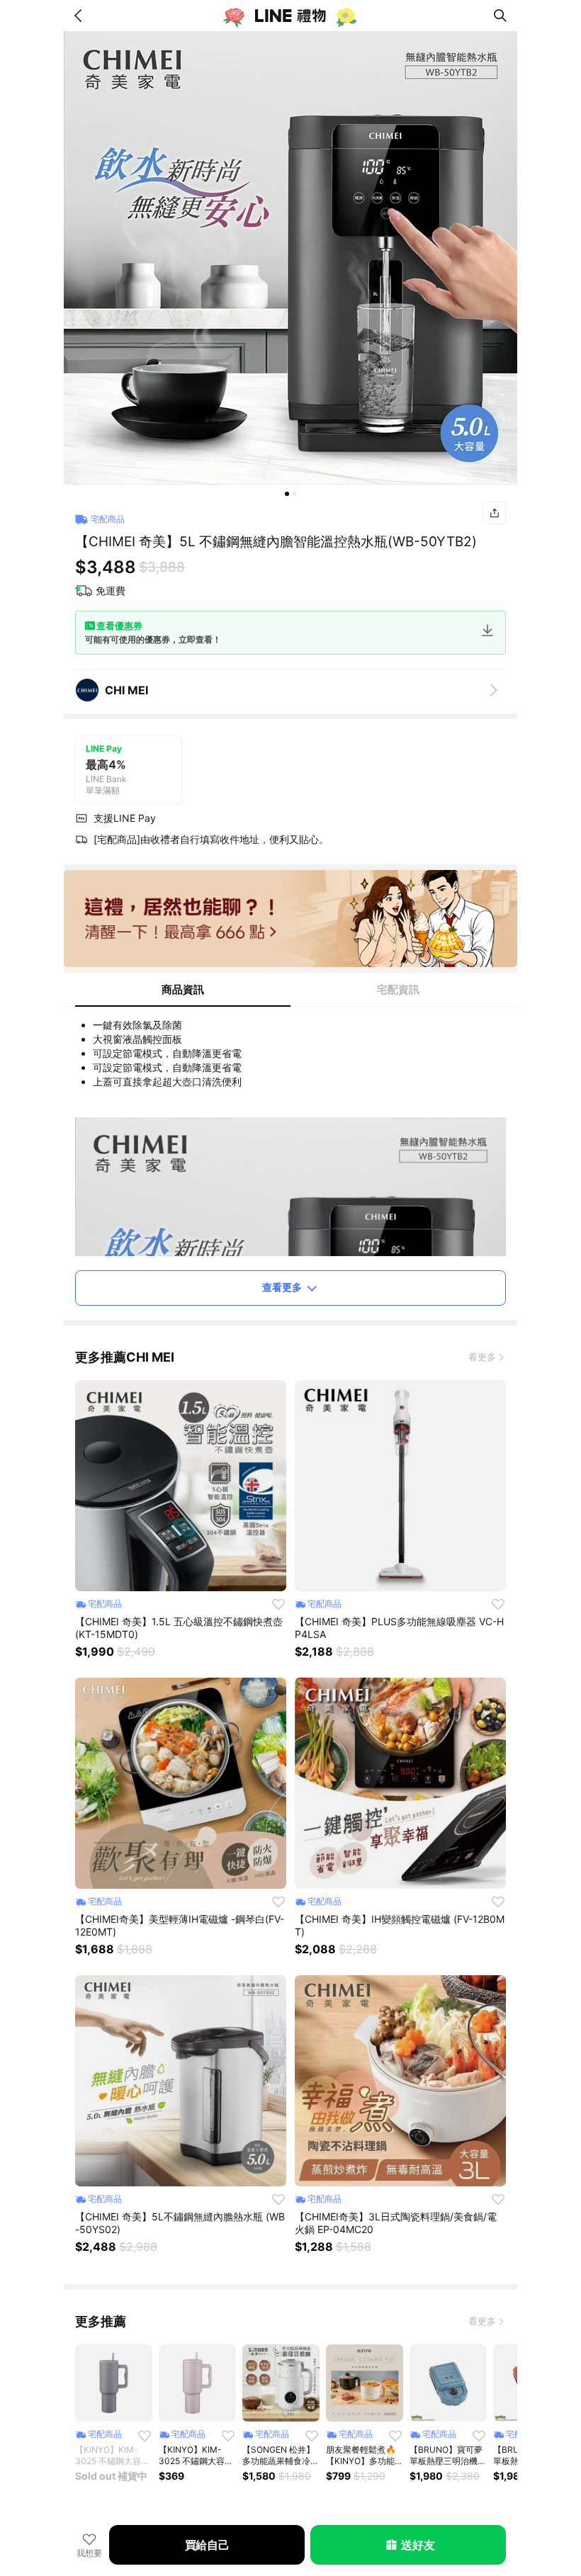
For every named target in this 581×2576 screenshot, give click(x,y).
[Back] (81, 16)
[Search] (500, 16)
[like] (278, 1604)
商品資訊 (183, 989)
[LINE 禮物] (290, 16)
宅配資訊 (398, 989)
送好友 (418, 2545)
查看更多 (282, 1287)
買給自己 (207, 2545)
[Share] (495, 513)
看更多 (482, 1357)
